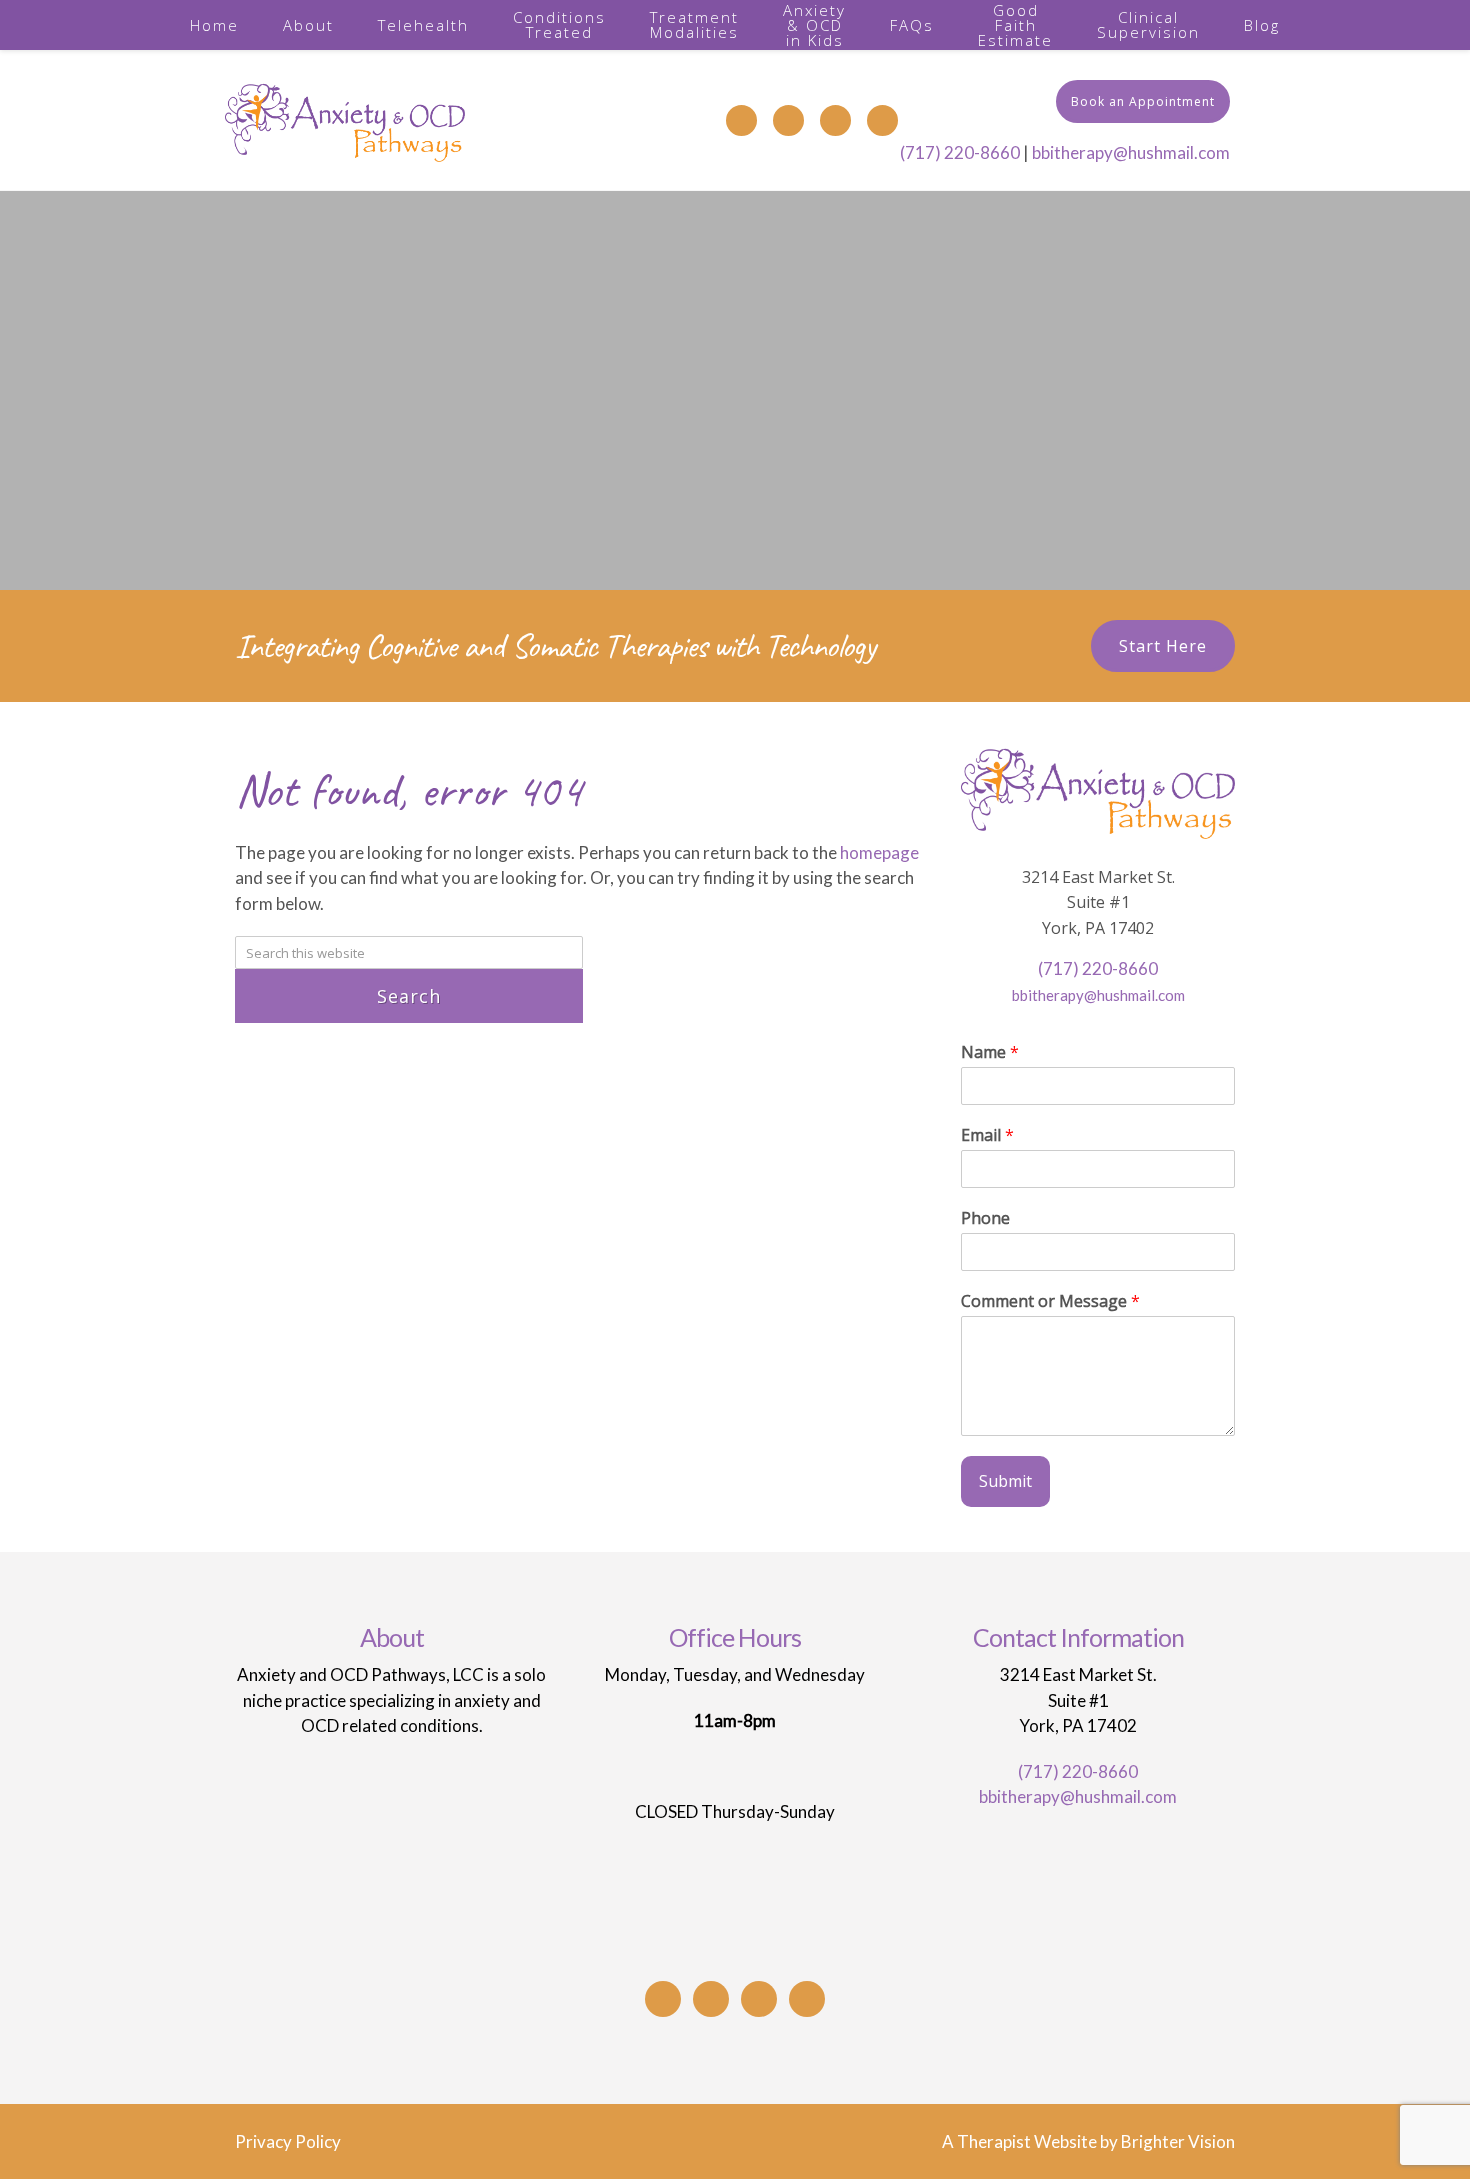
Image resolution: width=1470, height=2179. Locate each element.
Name (990, 1052)
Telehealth (423, 25)
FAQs (912, 25)
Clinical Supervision (1148, 24)
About (308, 25)
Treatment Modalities (694, 24)
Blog (1262, 25)
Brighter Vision (1178, 2141)
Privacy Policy (288, 2141)
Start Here (1163, 646)
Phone (985, 1218)
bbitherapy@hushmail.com (1131, 152)
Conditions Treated (559, 24)
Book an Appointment (1143, 101)
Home (214, 25)
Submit (1005, 1481)
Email (987, 1135)
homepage (879, 852)
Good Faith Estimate (1015, 25)
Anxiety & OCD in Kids (814, 25)
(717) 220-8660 (960, 152)
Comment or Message (1050, 1301)
